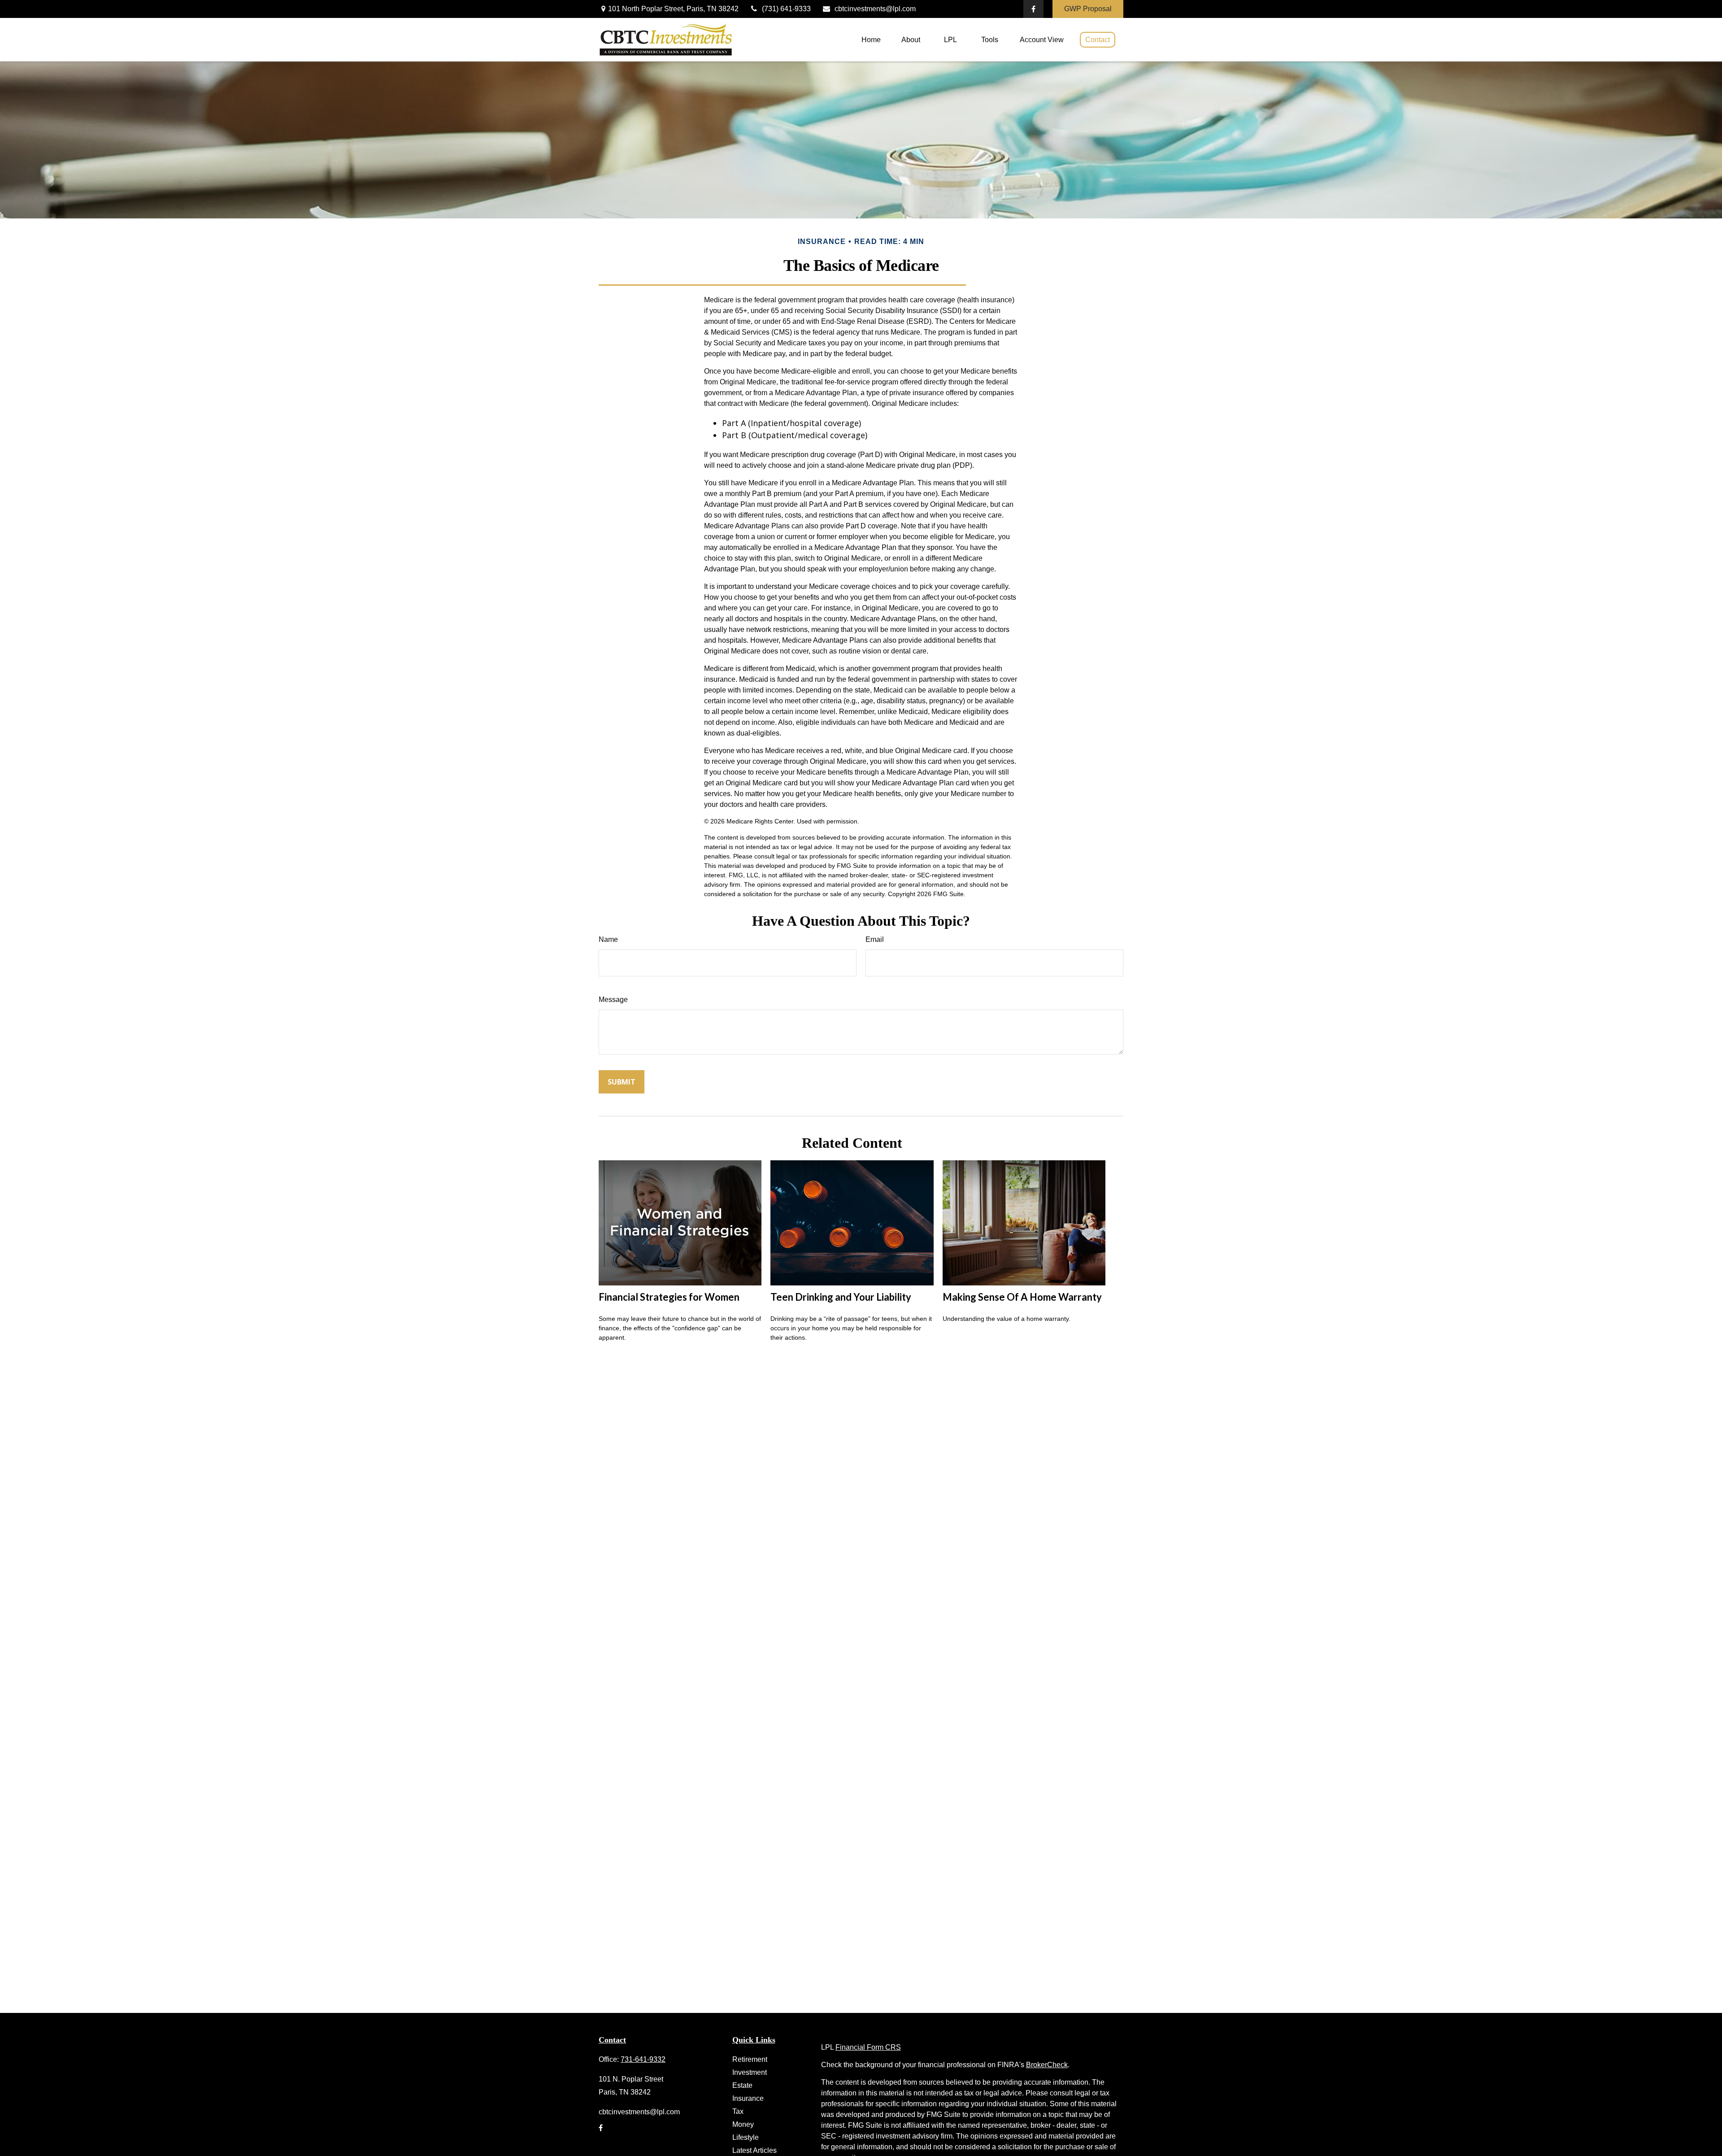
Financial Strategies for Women (669, 1297)
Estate (742, 2085)
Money (743, 2124)
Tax (738, 2111)
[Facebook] (1033, 9)
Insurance (748, 2098)
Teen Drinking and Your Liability (841, 1297)
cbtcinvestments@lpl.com (875, 9)
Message (613, 1000)
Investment (750, 2072)
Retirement (750, 2059)
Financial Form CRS (868, 2047)
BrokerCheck (1047, 2065)
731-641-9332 (643, 2059)
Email (875, 939)
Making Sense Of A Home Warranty (1022, 1297)
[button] (871, 40)
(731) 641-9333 (786, 9)
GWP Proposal (1088, 9)
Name (608, 939)
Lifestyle (746, 2137)
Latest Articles (754, 2150)
